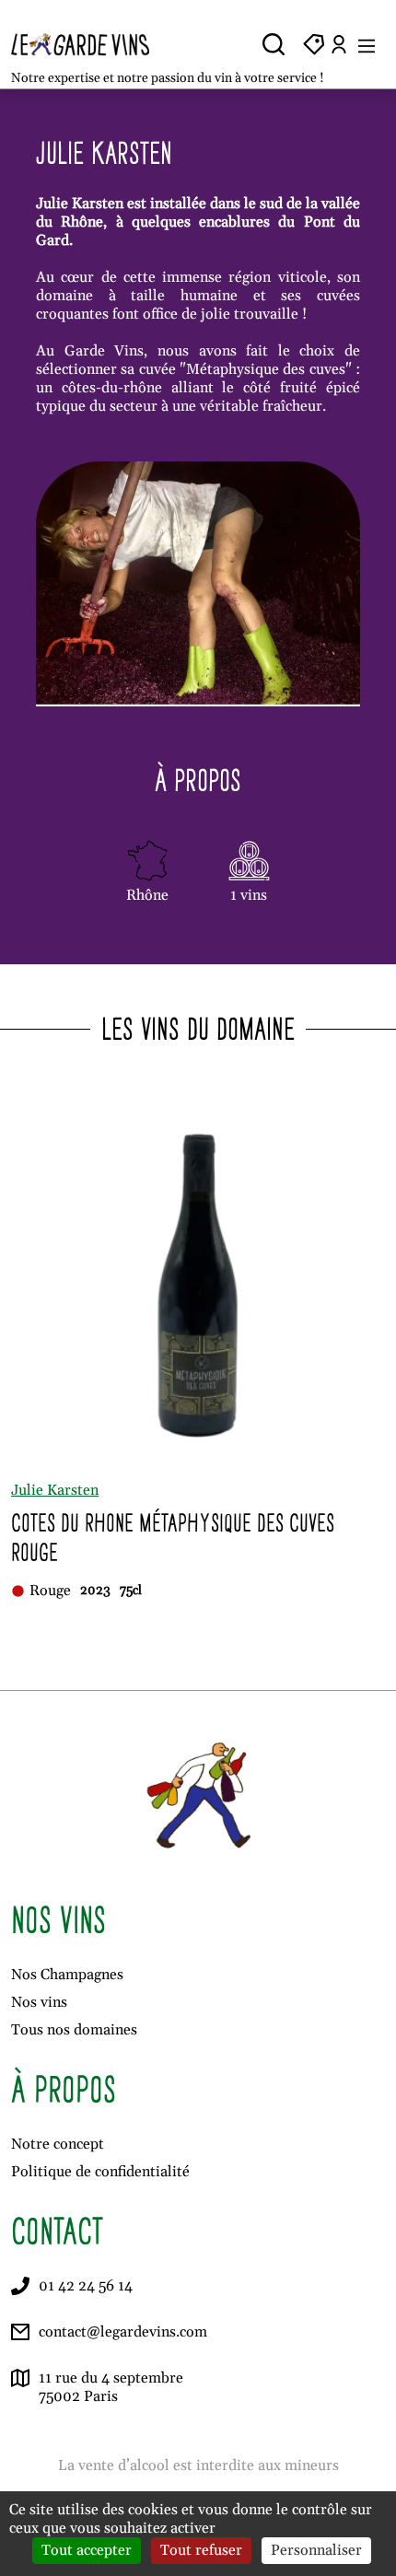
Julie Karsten (55, 1490)
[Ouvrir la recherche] (274, 44)
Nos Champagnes (67, 1975)
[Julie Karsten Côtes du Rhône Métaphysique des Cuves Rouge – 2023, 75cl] (198, 1280)
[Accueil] (94, 44)
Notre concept (58, 2144)
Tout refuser (201, 2550)
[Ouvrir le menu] (367, 44)
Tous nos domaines (74, 2030)
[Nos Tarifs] (314, 44)
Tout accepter (87, 2550)
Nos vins (39, 2002)
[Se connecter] (339, 44)
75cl (131, 1591)
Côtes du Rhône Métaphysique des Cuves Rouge (173, 1538)
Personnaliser (316, 2550)
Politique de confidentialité (100, 2172)
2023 (95, 1591)
